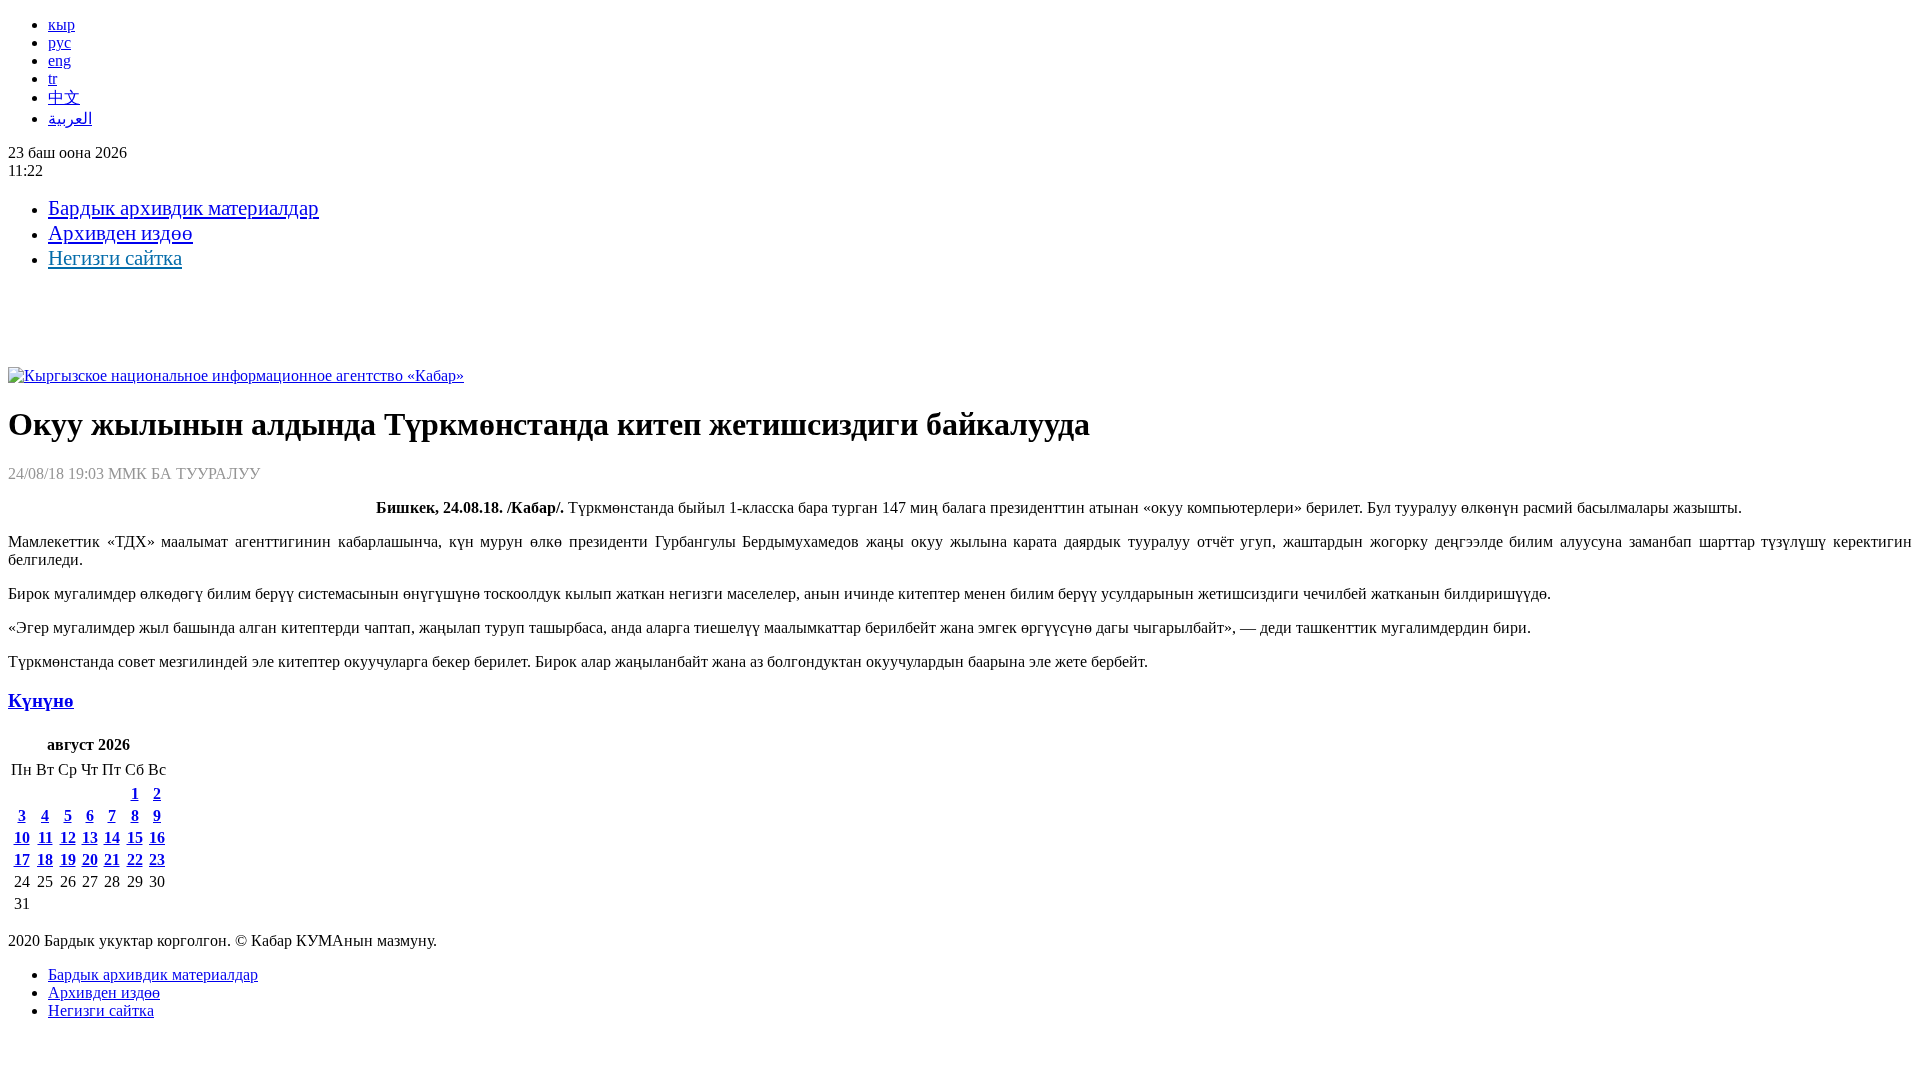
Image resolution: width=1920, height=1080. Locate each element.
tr (52, 78)
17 (22, 859)
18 (45, 859)
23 (157, 859)
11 (45, 837)
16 (157, 837)
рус (59, 42)
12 (68, 837)
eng (59, 60)
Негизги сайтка (115, 258)
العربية (70, 118)
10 (22, 837)
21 (112, 859)
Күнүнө (41, 700)
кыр (61, 24)
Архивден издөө (120, 233)
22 (135, 859)
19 (68, 859)
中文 (64, 97)
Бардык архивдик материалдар (183, 208)
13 (90, 837)
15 (135, 837)
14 (112, 837)
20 (90, 859)
